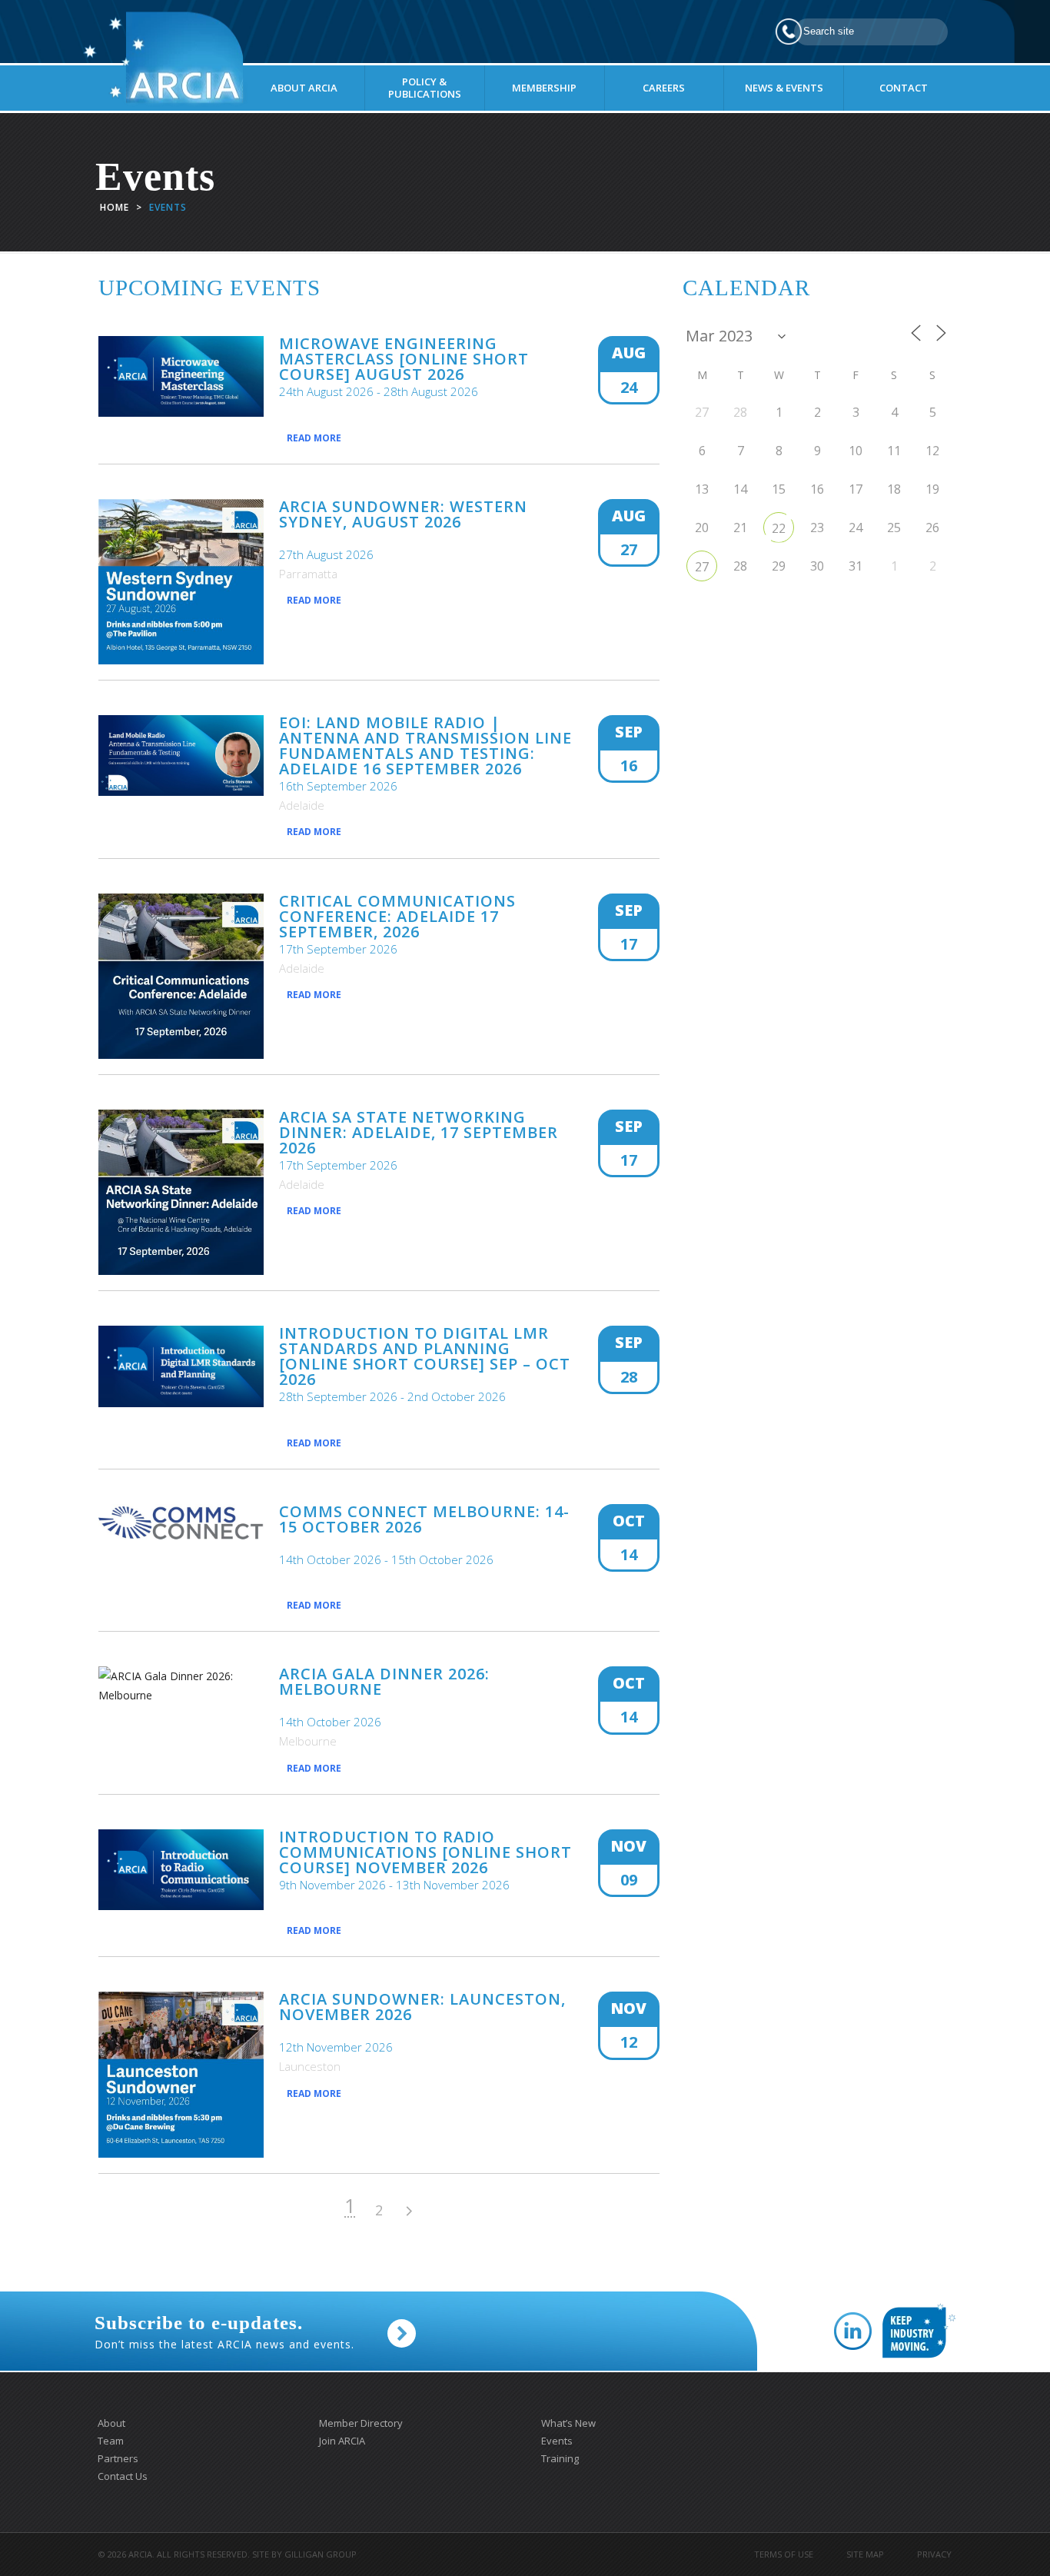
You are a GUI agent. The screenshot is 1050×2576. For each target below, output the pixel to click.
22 (779, 528)
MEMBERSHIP (544, 88)
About (111, 2423)
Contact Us (123, 2476)
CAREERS (664, 88)
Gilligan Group (321, 2554)
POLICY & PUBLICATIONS (425, 88)
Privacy (934, 2554)
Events (557, 2441)
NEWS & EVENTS (784, 88)
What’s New (568, 2423)
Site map (865, 2554)
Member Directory (361, 2423)
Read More (314, 438)
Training (560, 2458)
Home (115, 207)
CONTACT (904, 88)
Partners (118, 2458)
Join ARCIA (342, 2441)
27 (702, 567)
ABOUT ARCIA (304, 88)
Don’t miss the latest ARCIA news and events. (224, 2332)
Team (111, 2441)
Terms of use (784, 2554)
